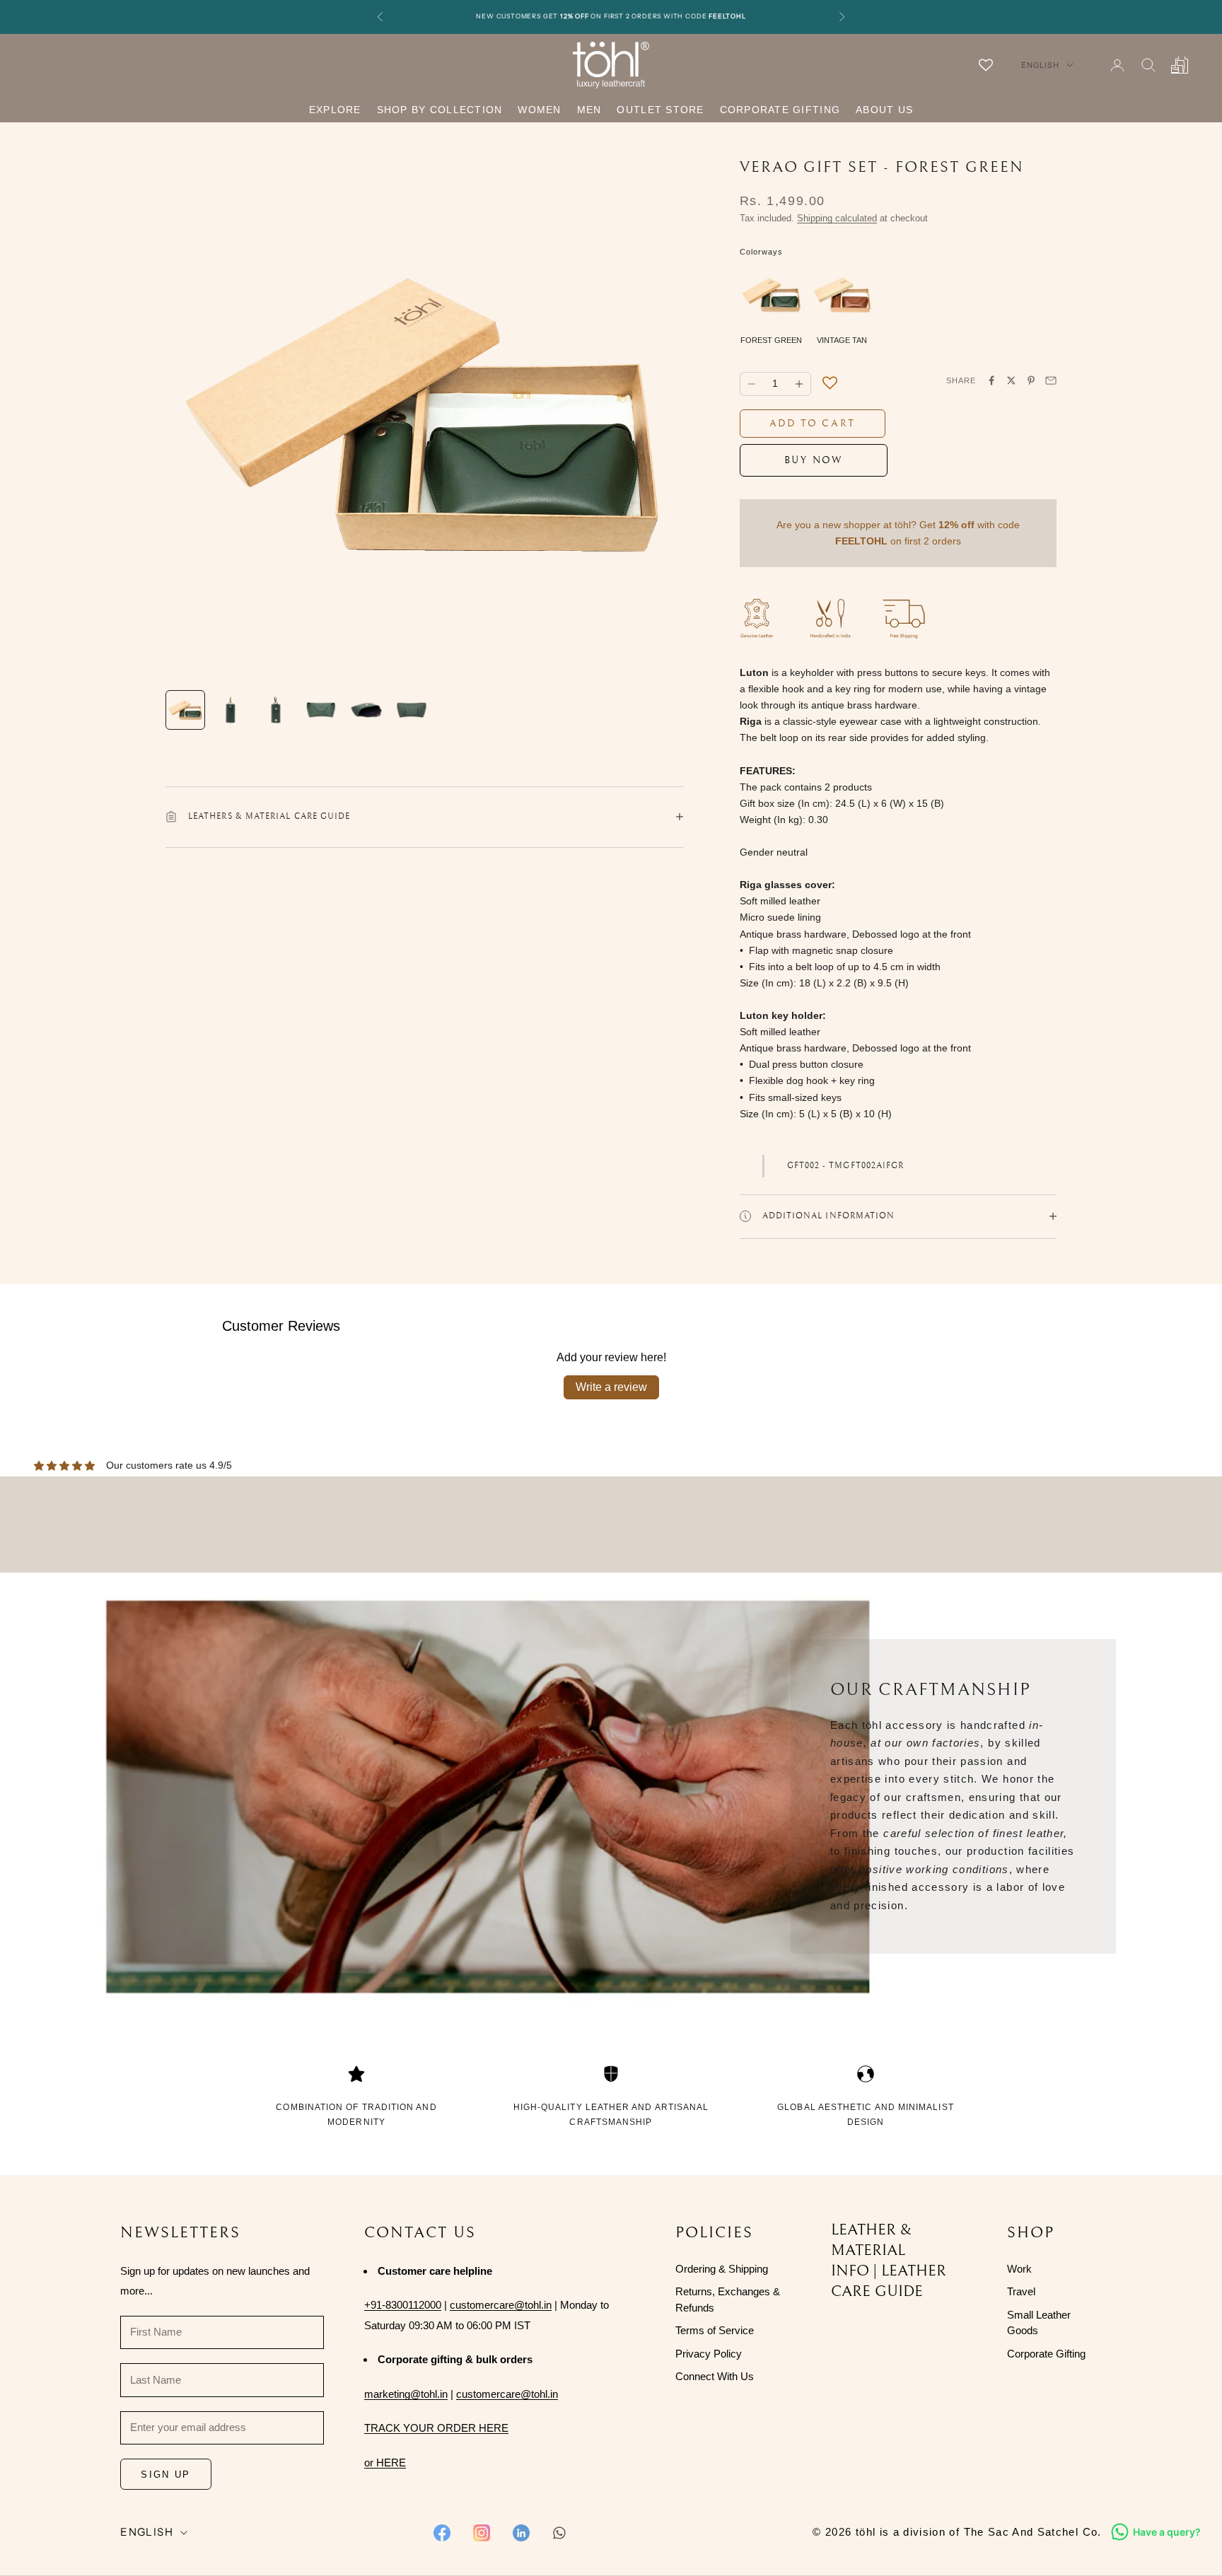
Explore (335, 110)
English (1040, 65)
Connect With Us (715, 2376)
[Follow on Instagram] (482, 2533)
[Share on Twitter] (1011, 380)
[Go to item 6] (412, 710)
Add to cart (813, 424)
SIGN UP (165, 2475)
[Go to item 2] (231, 710)
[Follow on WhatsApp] (559, 2533)
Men (589, 110)
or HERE (385, 2463)
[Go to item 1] (185, 710)
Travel (1021, 2291)
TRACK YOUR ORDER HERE (436, 2428)
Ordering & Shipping (722, 2269)
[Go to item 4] (321, 710)
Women (539, 110)
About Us (884, 110)
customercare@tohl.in (501, 2305)
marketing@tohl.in (406, 2394)
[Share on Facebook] (991, 380)
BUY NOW (814, 460)
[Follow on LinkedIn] (521, 2533)
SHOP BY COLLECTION (440, 110)
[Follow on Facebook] (442, 2533)
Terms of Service (715, 2330)
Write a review (611, 1387)
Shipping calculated (837, 218)
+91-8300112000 (403, 2305)
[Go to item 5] (366, 710)
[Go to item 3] (276, 710)
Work (1019, 2269)
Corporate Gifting (780, 110)
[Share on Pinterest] (1031, 380)
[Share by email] (1051, 380)
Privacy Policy (709, 2354)
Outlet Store (660, 110)
